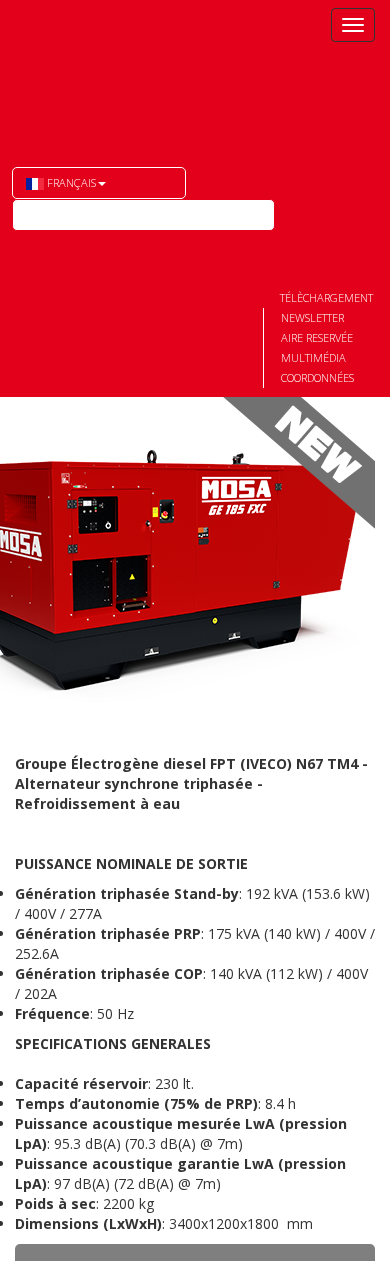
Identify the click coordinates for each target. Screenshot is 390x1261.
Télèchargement (326, 297)
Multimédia (313, 357)
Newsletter (312, 317)
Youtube (28, 247)
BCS (102, 71)
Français (70, 182)
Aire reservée (317, 337)
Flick (64, 247)
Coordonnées (317, 377)
